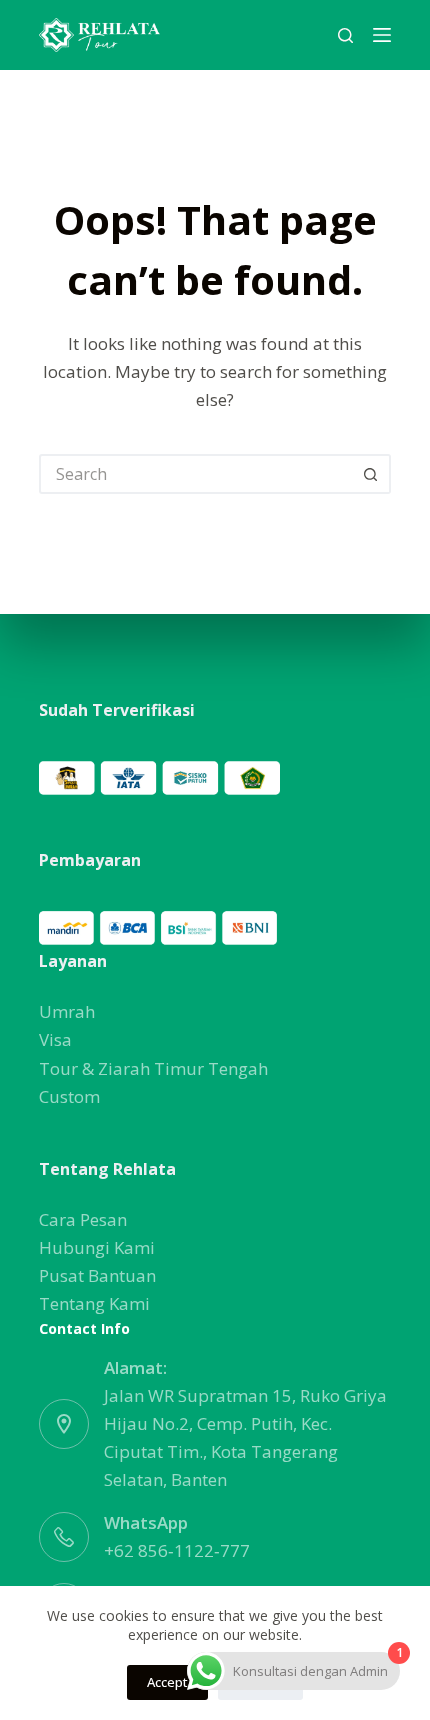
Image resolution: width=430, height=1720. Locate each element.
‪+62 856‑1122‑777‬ (177, 1550)
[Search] (345, 35)
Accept (167, 1682)
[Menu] (382, 35)
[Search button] (371, 474)
